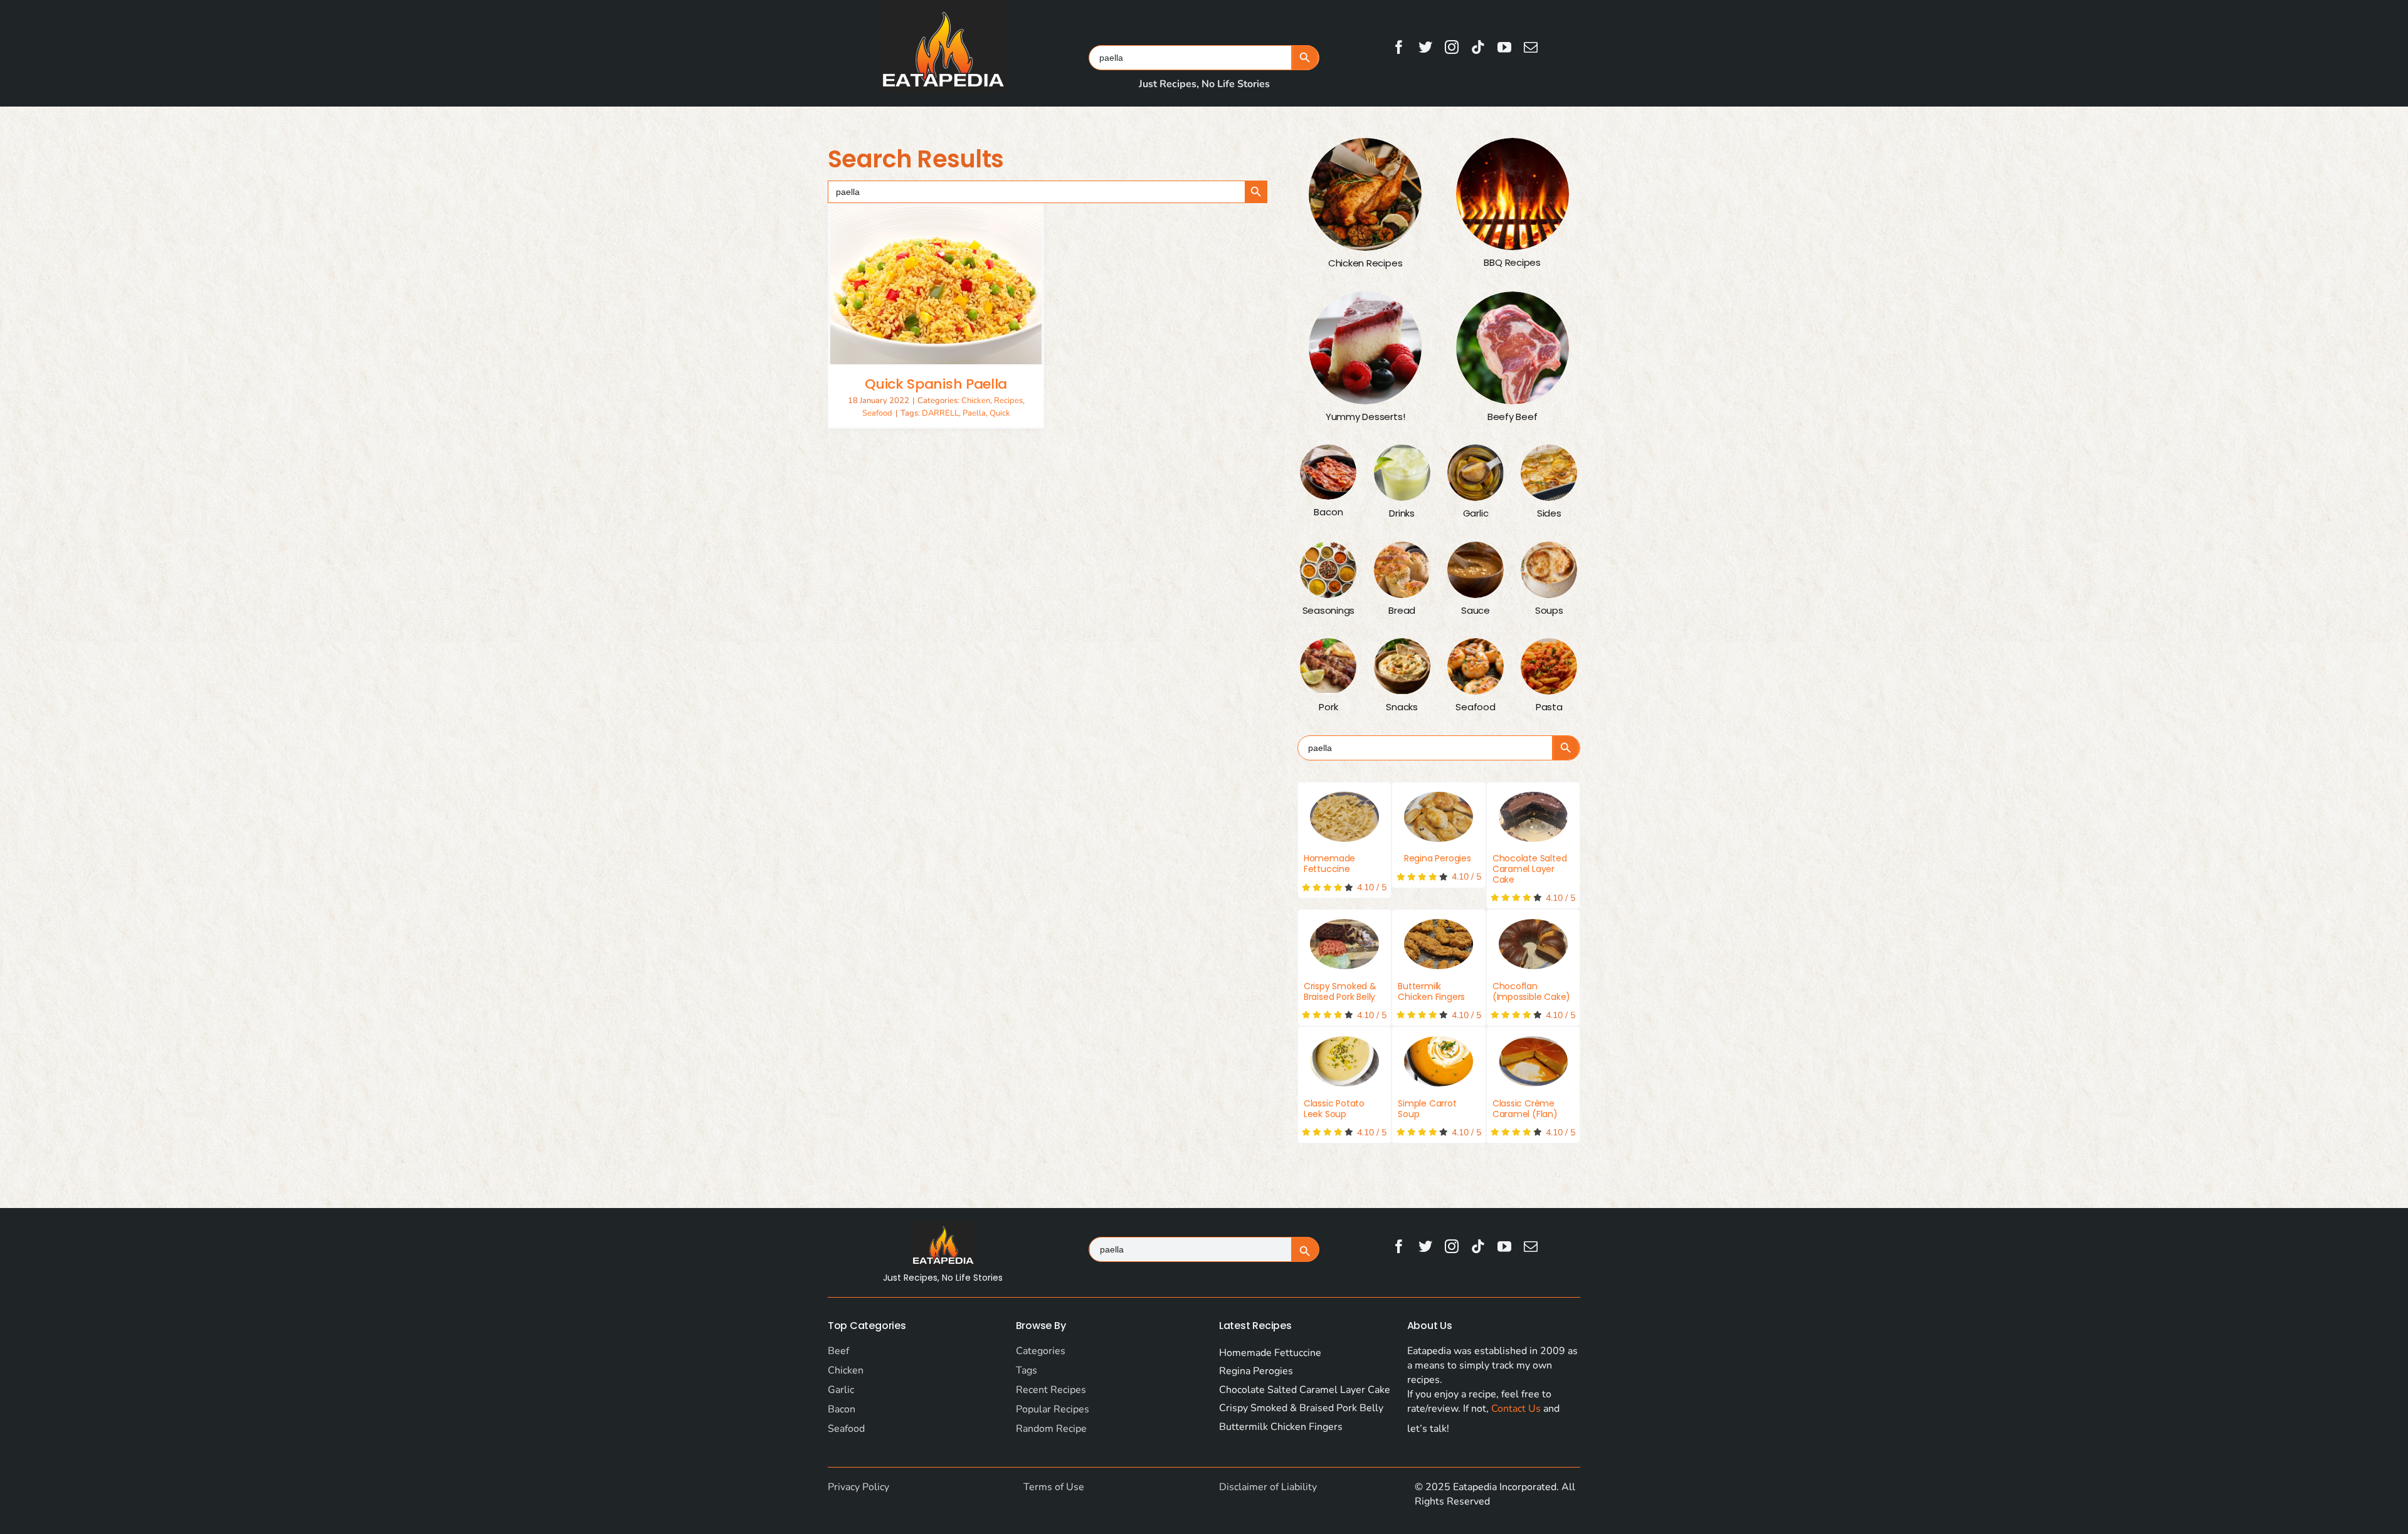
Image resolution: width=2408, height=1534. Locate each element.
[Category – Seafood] (1476, 666)
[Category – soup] (1549, 570)
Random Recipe (1051, 1429)
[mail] (1531, 47)
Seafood (877, 413)
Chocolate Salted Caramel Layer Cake (1530, 869)
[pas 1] (1344, 817)
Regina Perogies (1438, 858)
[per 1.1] (1439, 817)
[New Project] (1439, 944)
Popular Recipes (1053, 1409)
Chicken (976, 401)
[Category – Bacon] (1328, 472)
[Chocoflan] (1533, 944)
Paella (974, 413)
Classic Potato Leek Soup (1334, 1109)
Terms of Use (1054, 1487)
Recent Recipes (1051, 1390)
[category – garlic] (1476, 473)
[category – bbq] (1513, 194)
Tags (1027, 1370)
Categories (1041, 1351)
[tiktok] (1478, 47)
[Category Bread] (1402, 570)
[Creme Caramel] (1533, 1061)
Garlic (841, 1390)
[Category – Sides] (1549, 473)
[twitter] (1425, 47)
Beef (838, 1351)
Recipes (1008, 401)
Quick (1000, 413)
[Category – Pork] (1328, 666)
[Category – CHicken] (1365, 194)
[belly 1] (1344, 944)
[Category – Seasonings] (1328, 570)
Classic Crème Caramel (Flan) (1525, 1109)
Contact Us (1516, 1409)
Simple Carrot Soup (1427, 1109)
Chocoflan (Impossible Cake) (1531, 991)
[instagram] (1452, 47)
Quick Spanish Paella (936, 384)
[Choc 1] (1533, 817)
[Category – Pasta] (1549, 666)
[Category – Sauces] (1476, 570)
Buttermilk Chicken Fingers (1431, 991)
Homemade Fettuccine (1329, 864)
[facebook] (1399, 47)
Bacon (842, 1409)
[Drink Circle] (1402, 473)
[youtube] (1504, 47)
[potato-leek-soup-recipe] (1344, 1061)
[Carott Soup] (1439, 1061)
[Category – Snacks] (1402, 666)
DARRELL (940, 413)
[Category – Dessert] (1365, 348)
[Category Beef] (1513, 348)
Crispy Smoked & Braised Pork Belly (1340, 991)
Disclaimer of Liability (1268, 1487)
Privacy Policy (858, 1487)
